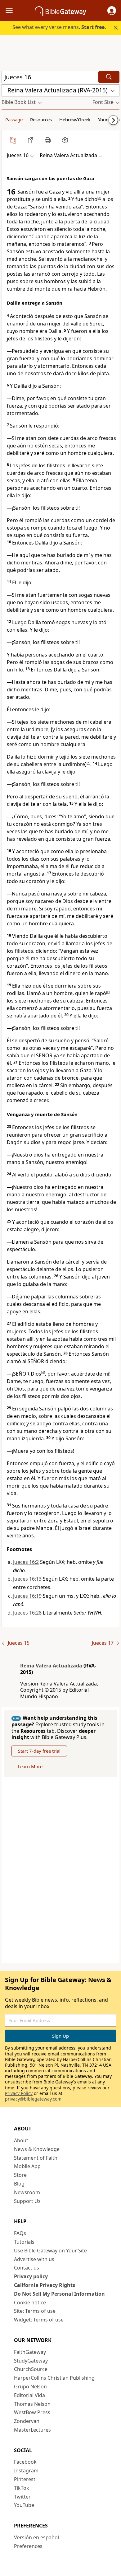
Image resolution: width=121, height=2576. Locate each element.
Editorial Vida (29, 2395)
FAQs (20, 2233)
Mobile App (27, 2166)
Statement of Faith (36, 2158)
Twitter (22, 2497)
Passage (14, 119)
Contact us (27, 2268)
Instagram (26, 2471)
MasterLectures (32, 2430)
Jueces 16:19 (27, 1596)
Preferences (28, 2546)
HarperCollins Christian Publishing (54, 2378)
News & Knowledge (37, 2149)
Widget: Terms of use (39, 2320)
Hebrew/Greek (75, 119)
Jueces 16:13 (27, 1579)
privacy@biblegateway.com (33, 2099)
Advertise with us (34, 2259)
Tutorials (24, 2242)
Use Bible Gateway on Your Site (50, 2251)
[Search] (109, 77)
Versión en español (36, 2537)
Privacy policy (31, 2276)
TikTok (22, 2488)
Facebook (25, 2462)
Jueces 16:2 (26, 1562)
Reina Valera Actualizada (51, 1666)
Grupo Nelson (30, 2387)
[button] (112, 11)
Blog (19, 2184)
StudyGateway (31, 2361)
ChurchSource (31, 2369)
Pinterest (25, 2479)
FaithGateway (30, 2352)
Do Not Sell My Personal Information (59, 2294)
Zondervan (27, 2421)
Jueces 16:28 (27, 1613)
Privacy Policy (19, 2093)
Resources (41, 119)
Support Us (27, 2201)
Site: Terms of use (35, 2311)
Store (20, 2175)
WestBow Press (32, 2412)
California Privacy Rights (45, 2285)
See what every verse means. (59, 27)
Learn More (30, 1766)
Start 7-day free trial (39, 1751)
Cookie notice (30, 2303)
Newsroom (27, 2192)
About (21, 2140)
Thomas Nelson (32, 2404)
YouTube (24, 2505)
